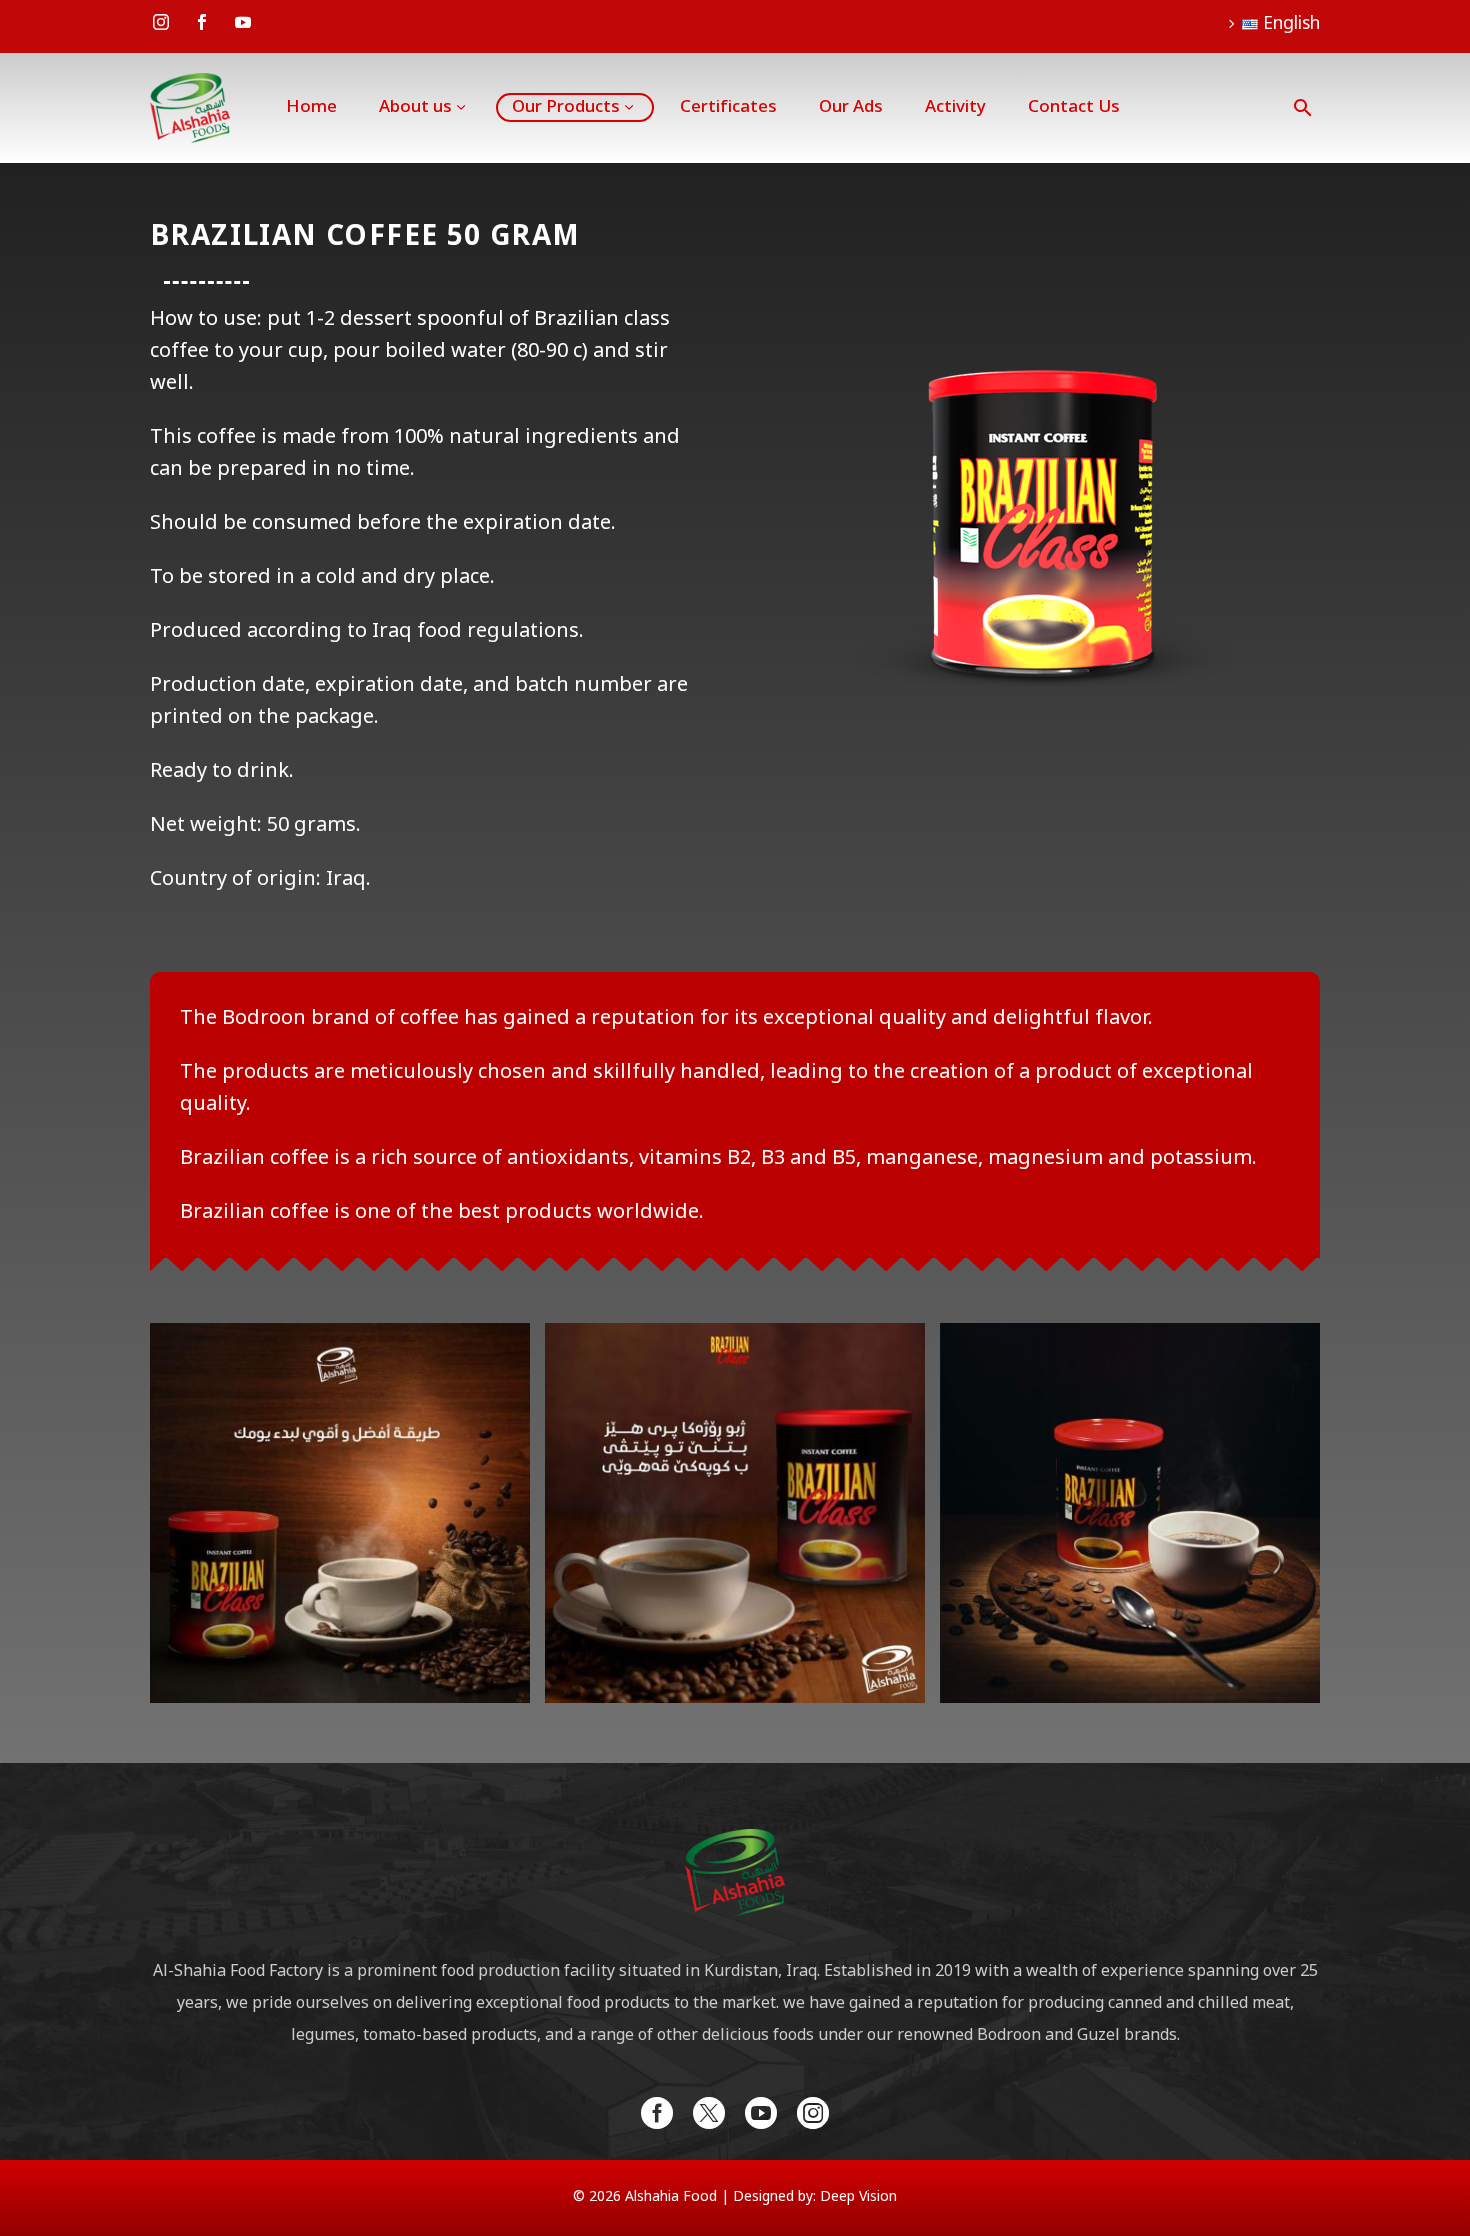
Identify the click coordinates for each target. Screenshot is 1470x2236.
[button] (1303, 108)
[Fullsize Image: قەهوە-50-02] (340, 1513)
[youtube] (761, 2113)
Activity (955, 107)
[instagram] (813, 2113)
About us (415, 107)
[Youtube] (243, 22)
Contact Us (1074, 107)
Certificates (728, 107)
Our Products (566, 107)
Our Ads (851, 107)
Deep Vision (858, 2196)
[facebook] (657, 2113)
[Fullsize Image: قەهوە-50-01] (1130, 1513)
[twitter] (709, 2113)
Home (311, 107)
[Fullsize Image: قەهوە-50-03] (735, 1513)
